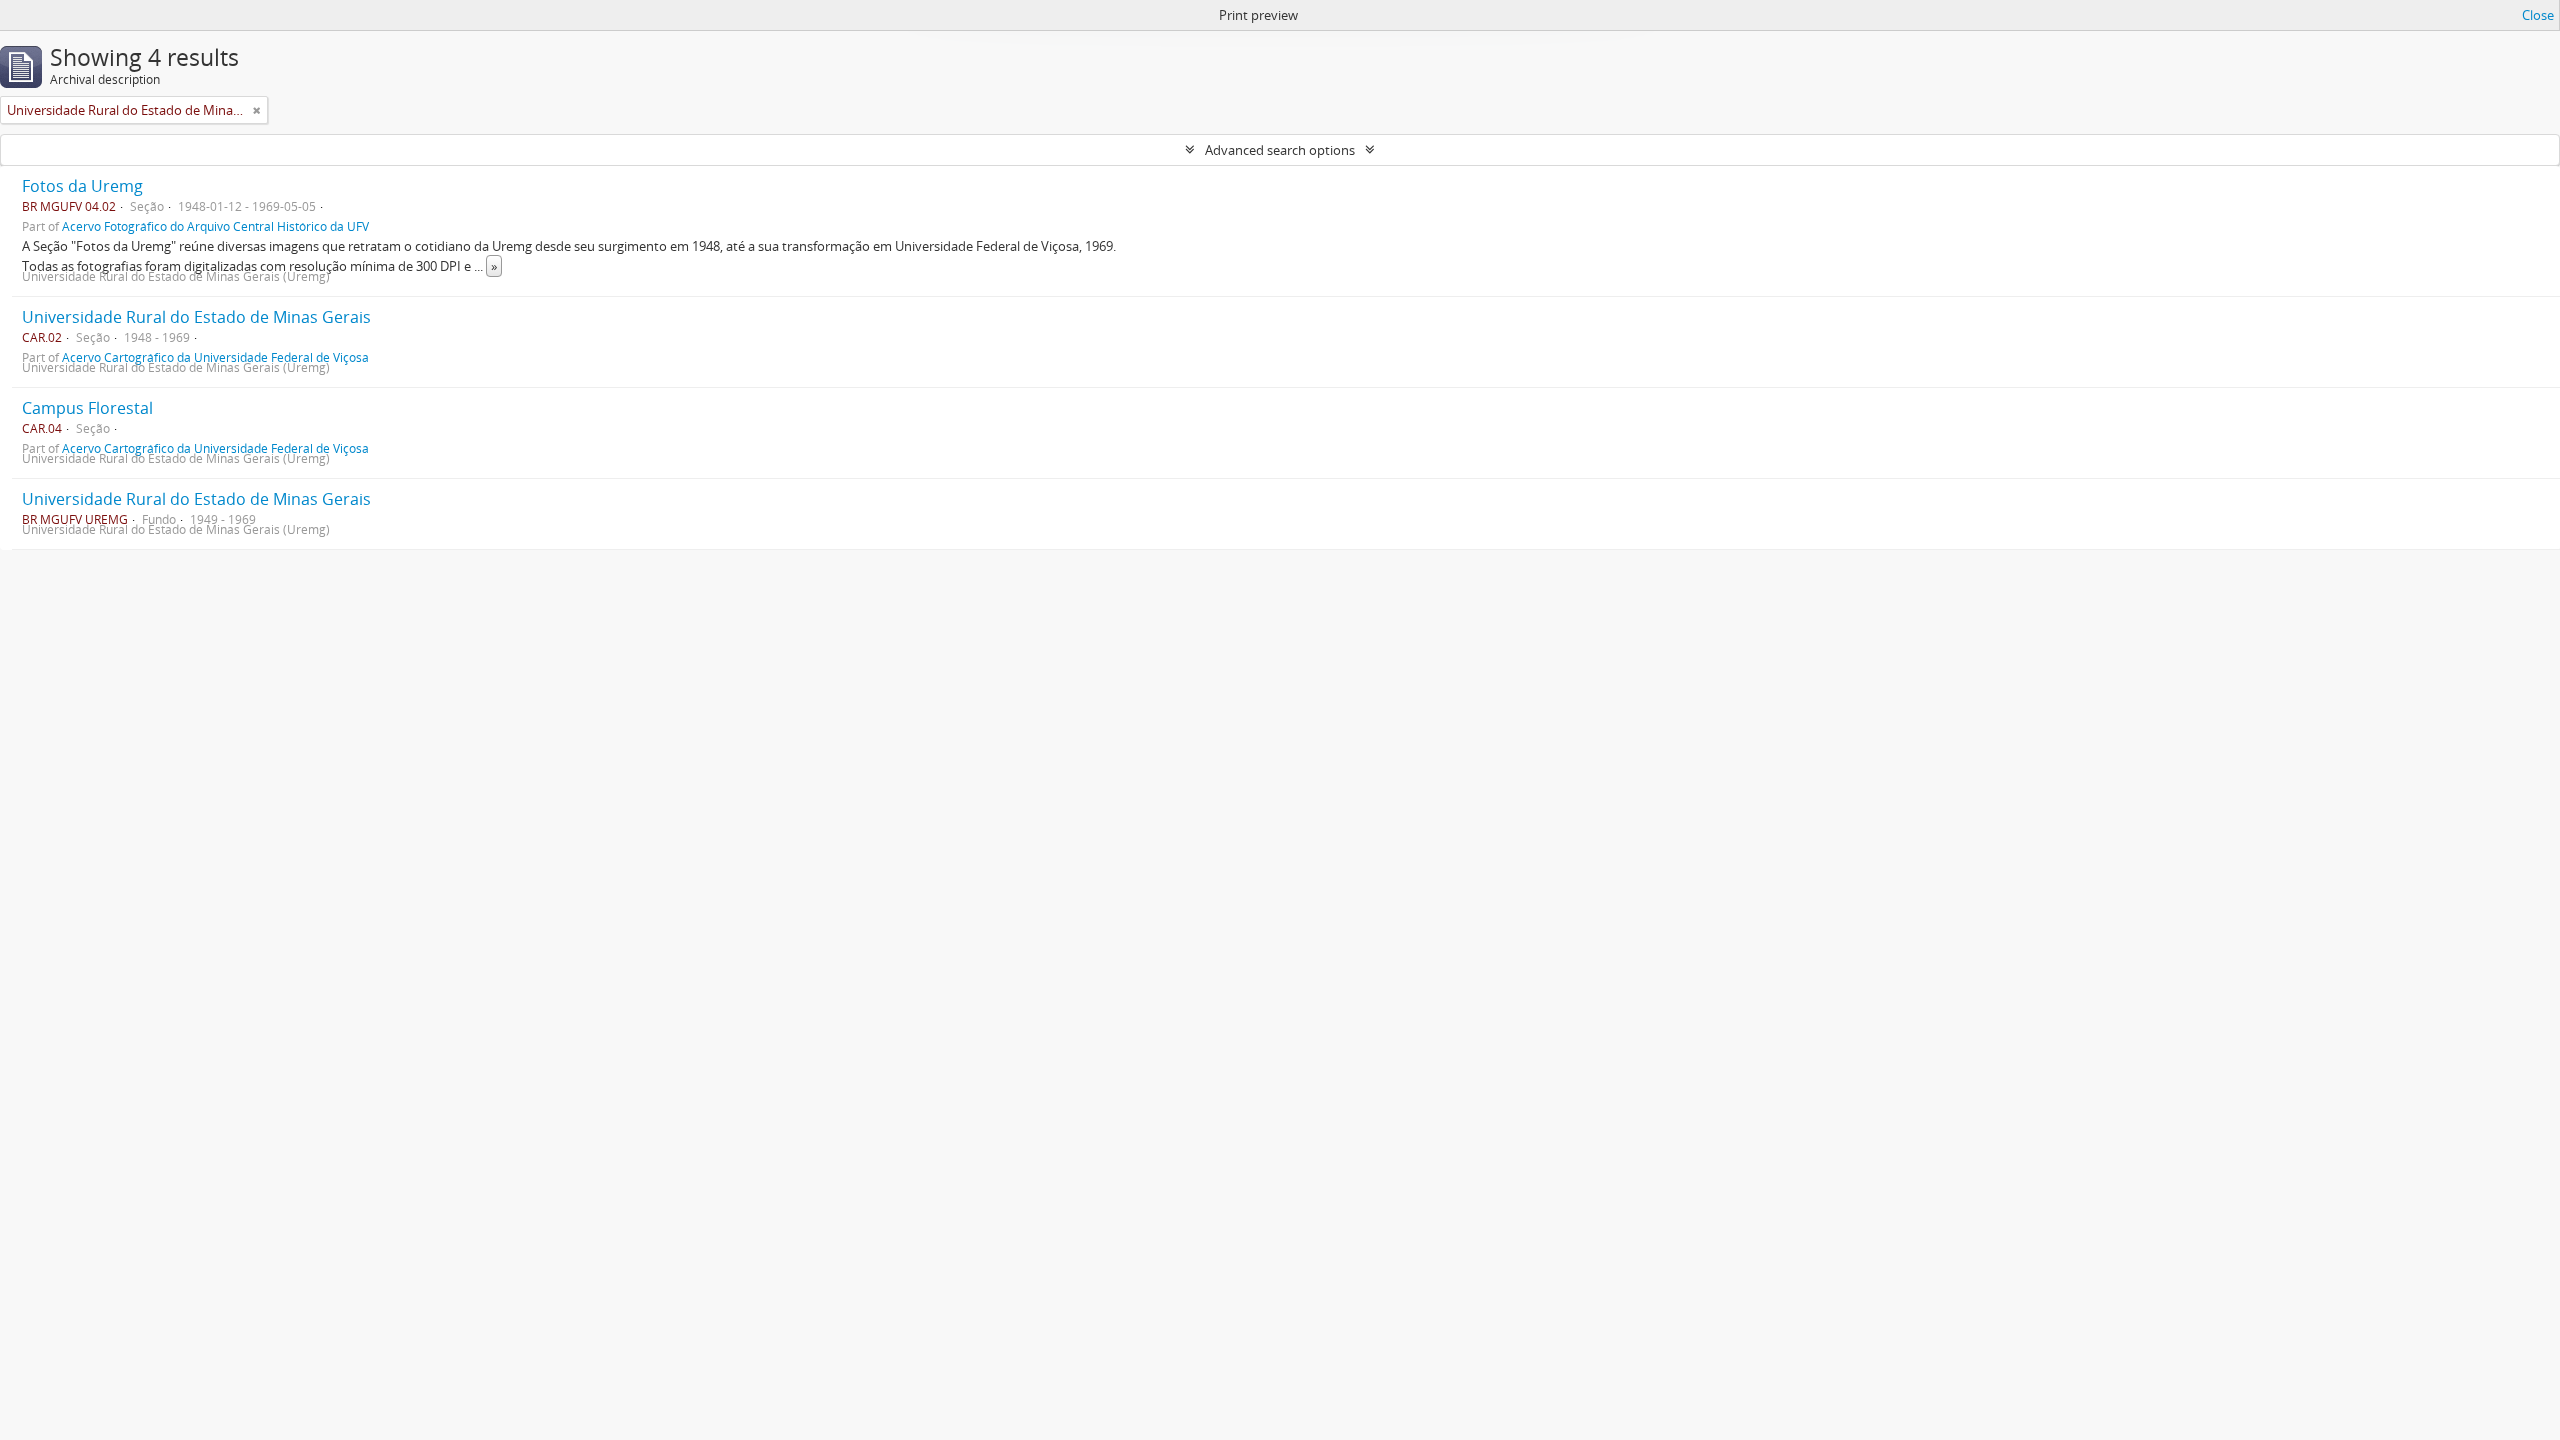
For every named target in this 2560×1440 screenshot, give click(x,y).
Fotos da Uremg (82, 186)
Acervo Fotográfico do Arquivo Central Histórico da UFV (215, 226)
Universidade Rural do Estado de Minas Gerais (196, 317)
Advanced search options (1280, 150)
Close (2538, 15)
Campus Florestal (87, 408)
